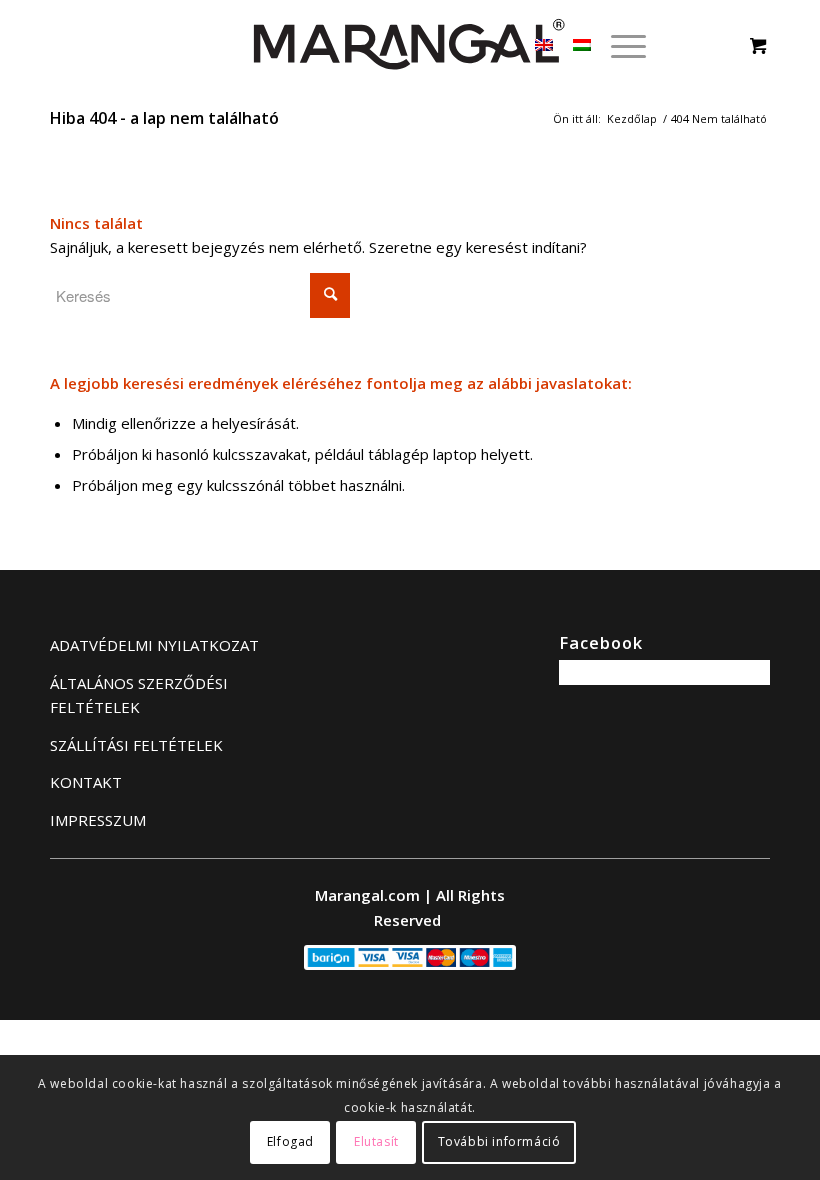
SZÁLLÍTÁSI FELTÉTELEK (136, 745)
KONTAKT (86, 782)
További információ (499, 1141)
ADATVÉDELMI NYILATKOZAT (154, 645)
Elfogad (290, 1141)
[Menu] (618, 45)
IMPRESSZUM (98, 820)
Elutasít (376, 1141)
